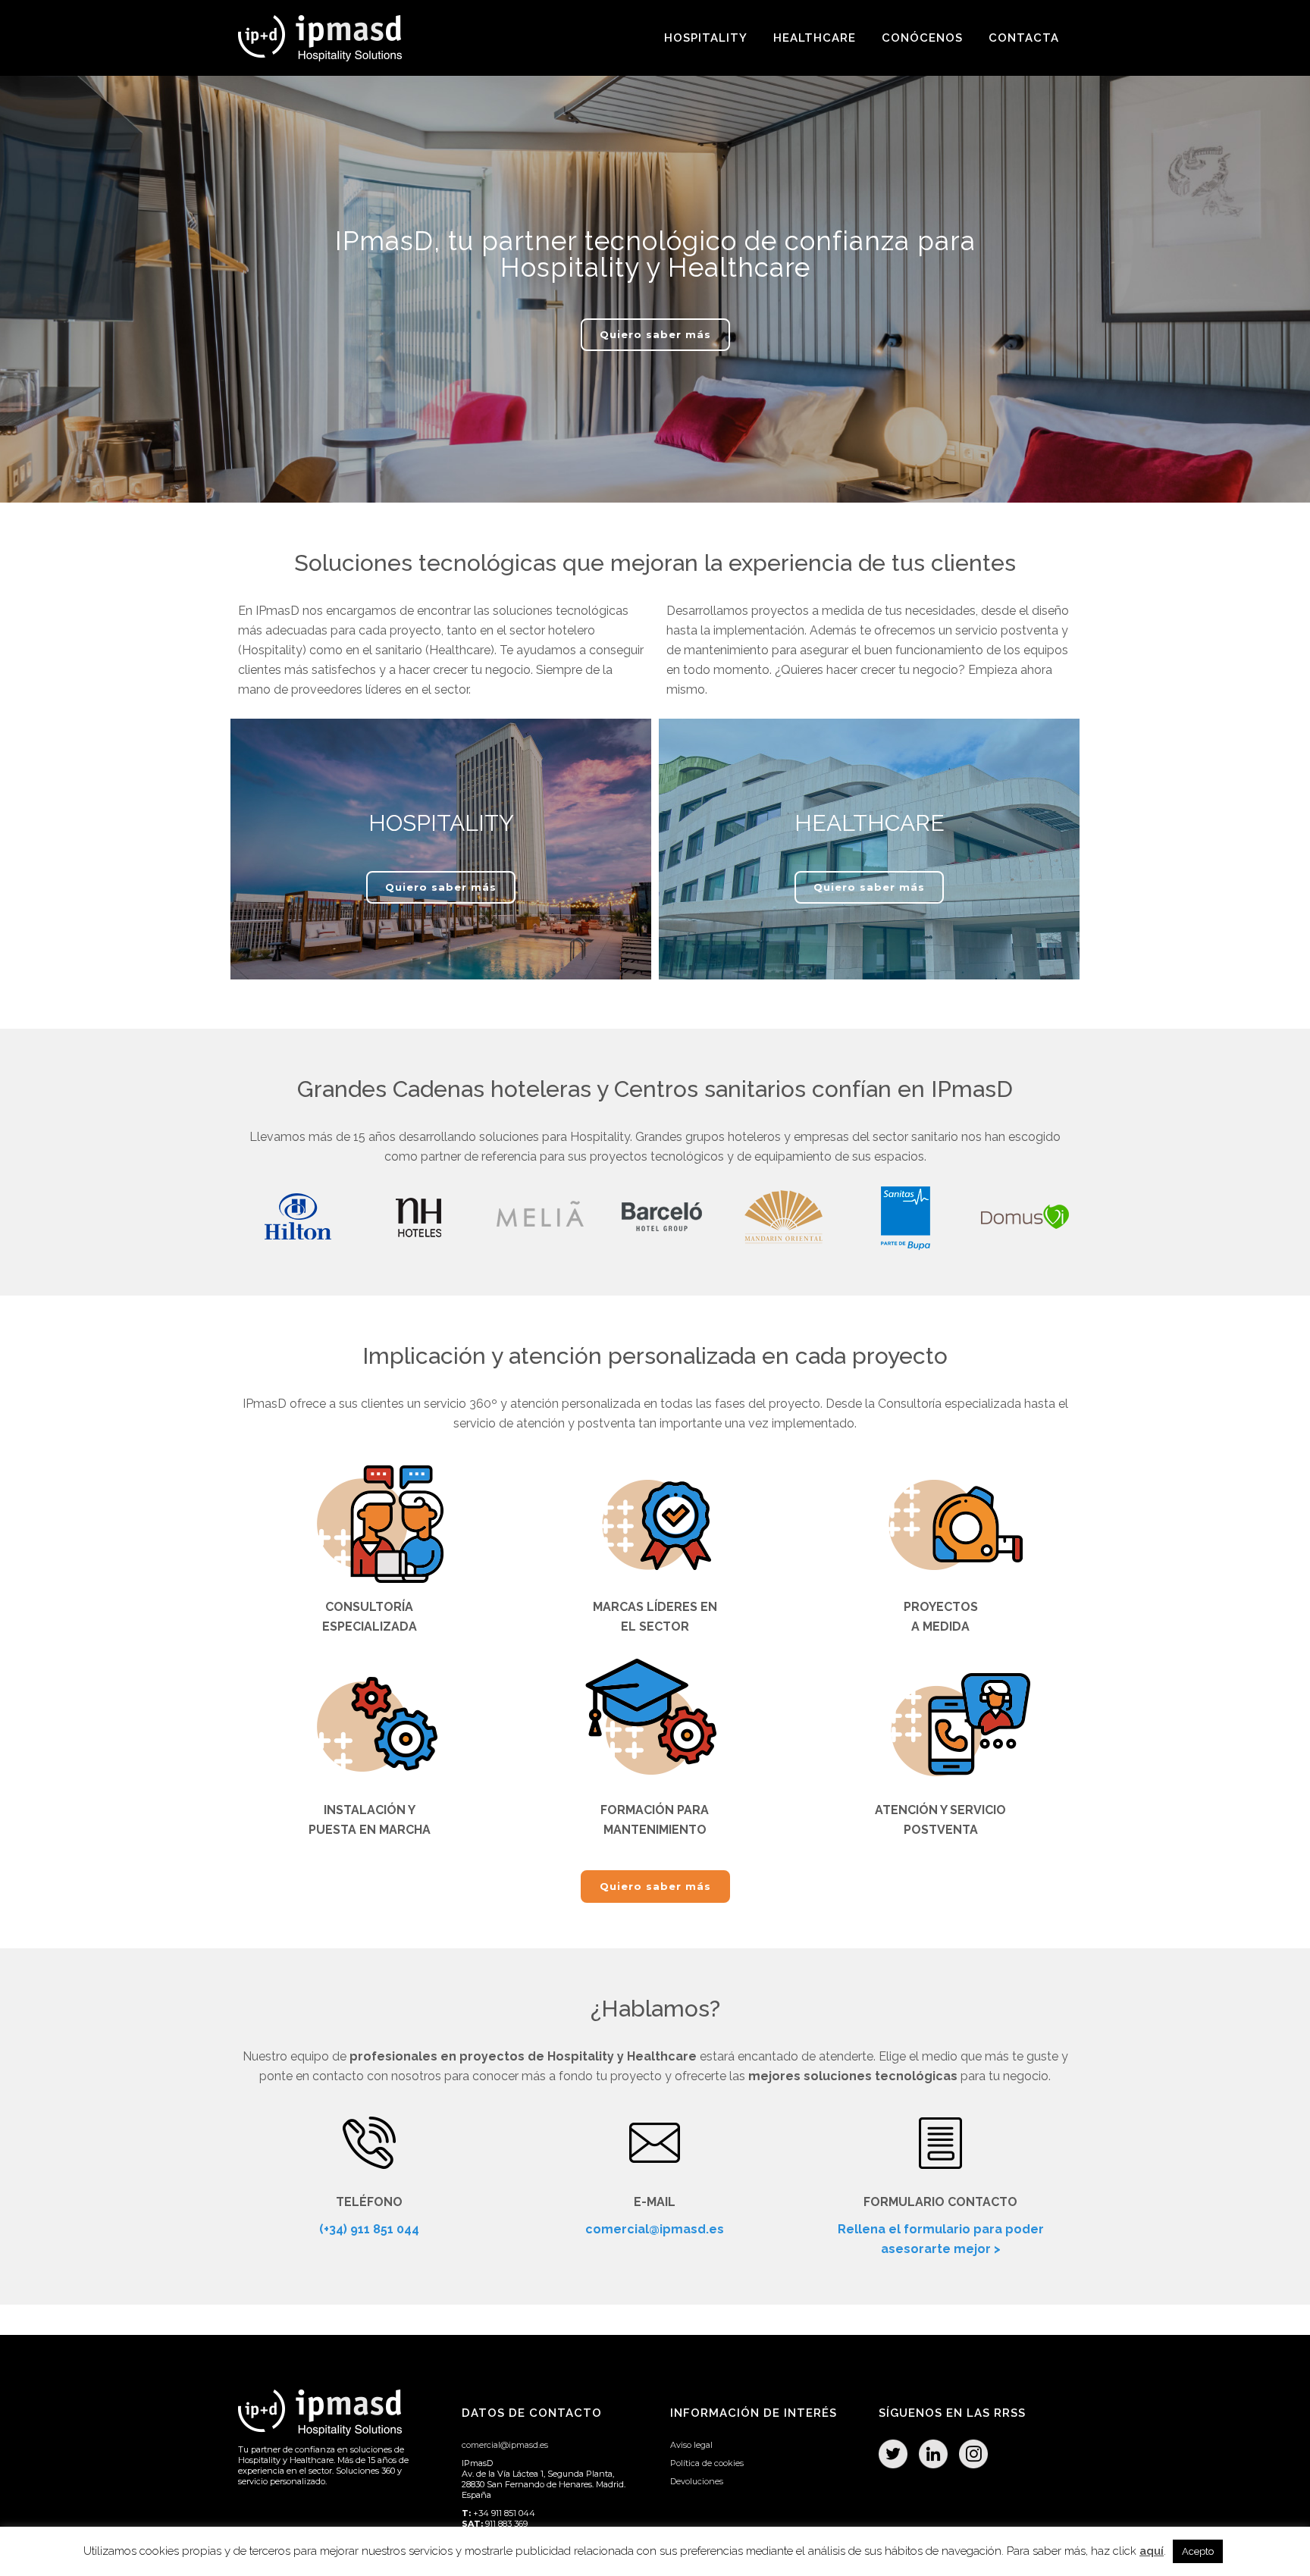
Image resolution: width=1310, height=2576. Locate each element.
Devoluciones (697, 2481)
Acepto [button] (1198, 2551)
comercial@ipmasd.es (655, 2229)
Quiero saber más (655, 334)
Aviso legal (691, 2445)
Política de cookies (707, 2463)
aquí (1152, 2551)
